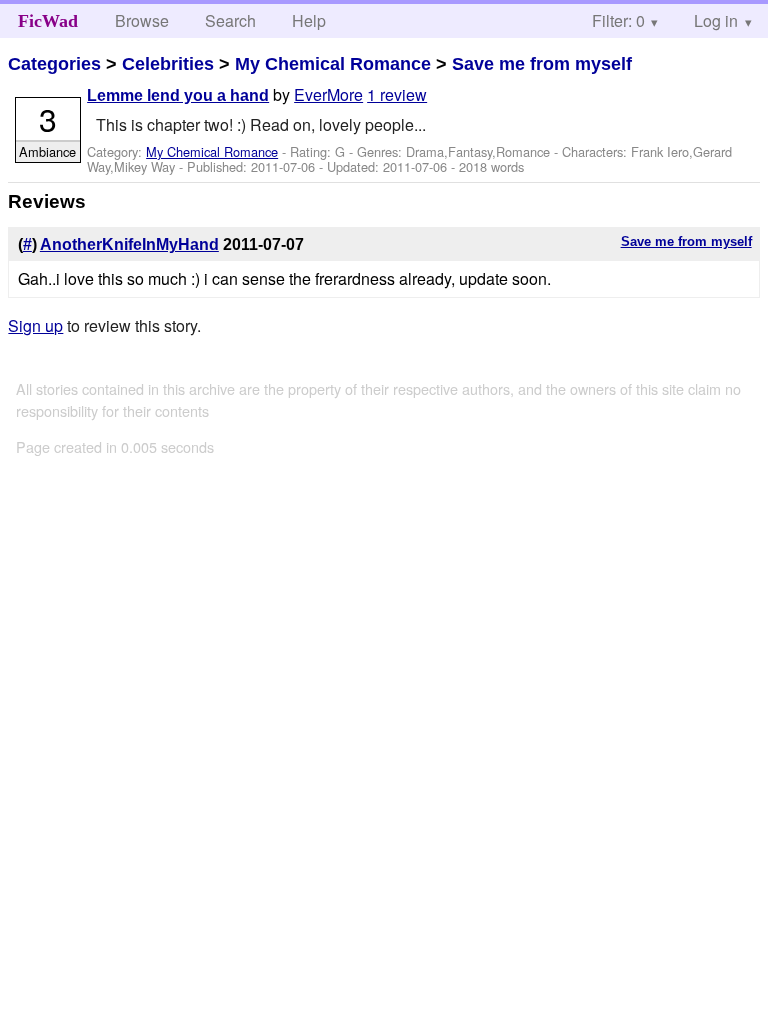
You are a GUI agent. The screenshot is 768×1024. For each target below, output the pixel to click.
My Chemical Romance (333, 64)
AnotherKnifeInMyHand (129, 244)
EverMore (328, 94)
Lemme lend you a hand (178, 95)
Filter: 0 (618, 20)
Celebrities (168, 64)
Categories (54, 64)
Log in (716, 20)
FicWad (48, 21)
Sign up (35, 325)
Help (309, 20)
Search (230, 20)
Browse (142, 20)
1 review (397, 94)
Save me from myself (542, 64)
